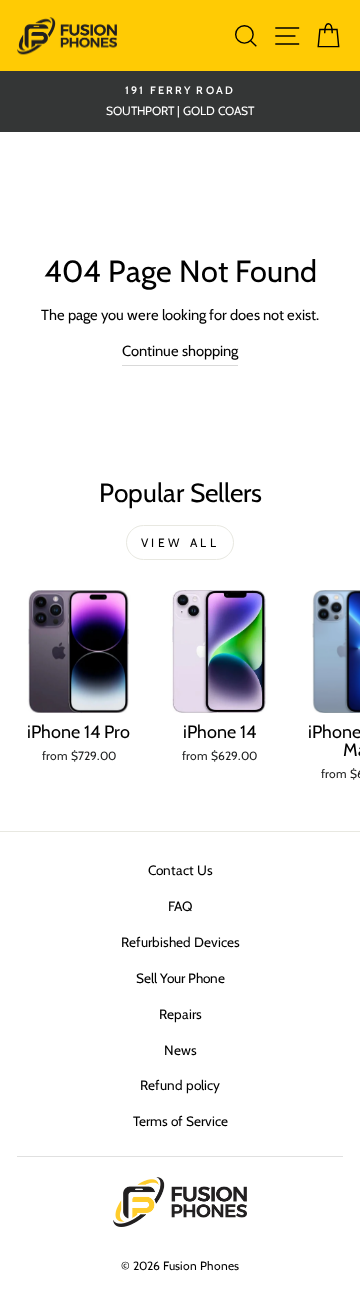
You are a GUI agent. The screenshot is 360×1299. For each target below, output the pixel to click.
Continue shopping (180, 351)
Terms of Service (180, 1121)
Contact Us (180, 870)
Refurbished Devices (180, 942)
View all (180, 542)
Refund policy (180, 1085)
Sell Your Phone (180, 978)
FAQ (180, 906)
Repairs (180, 1014)
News (180, 1050)
